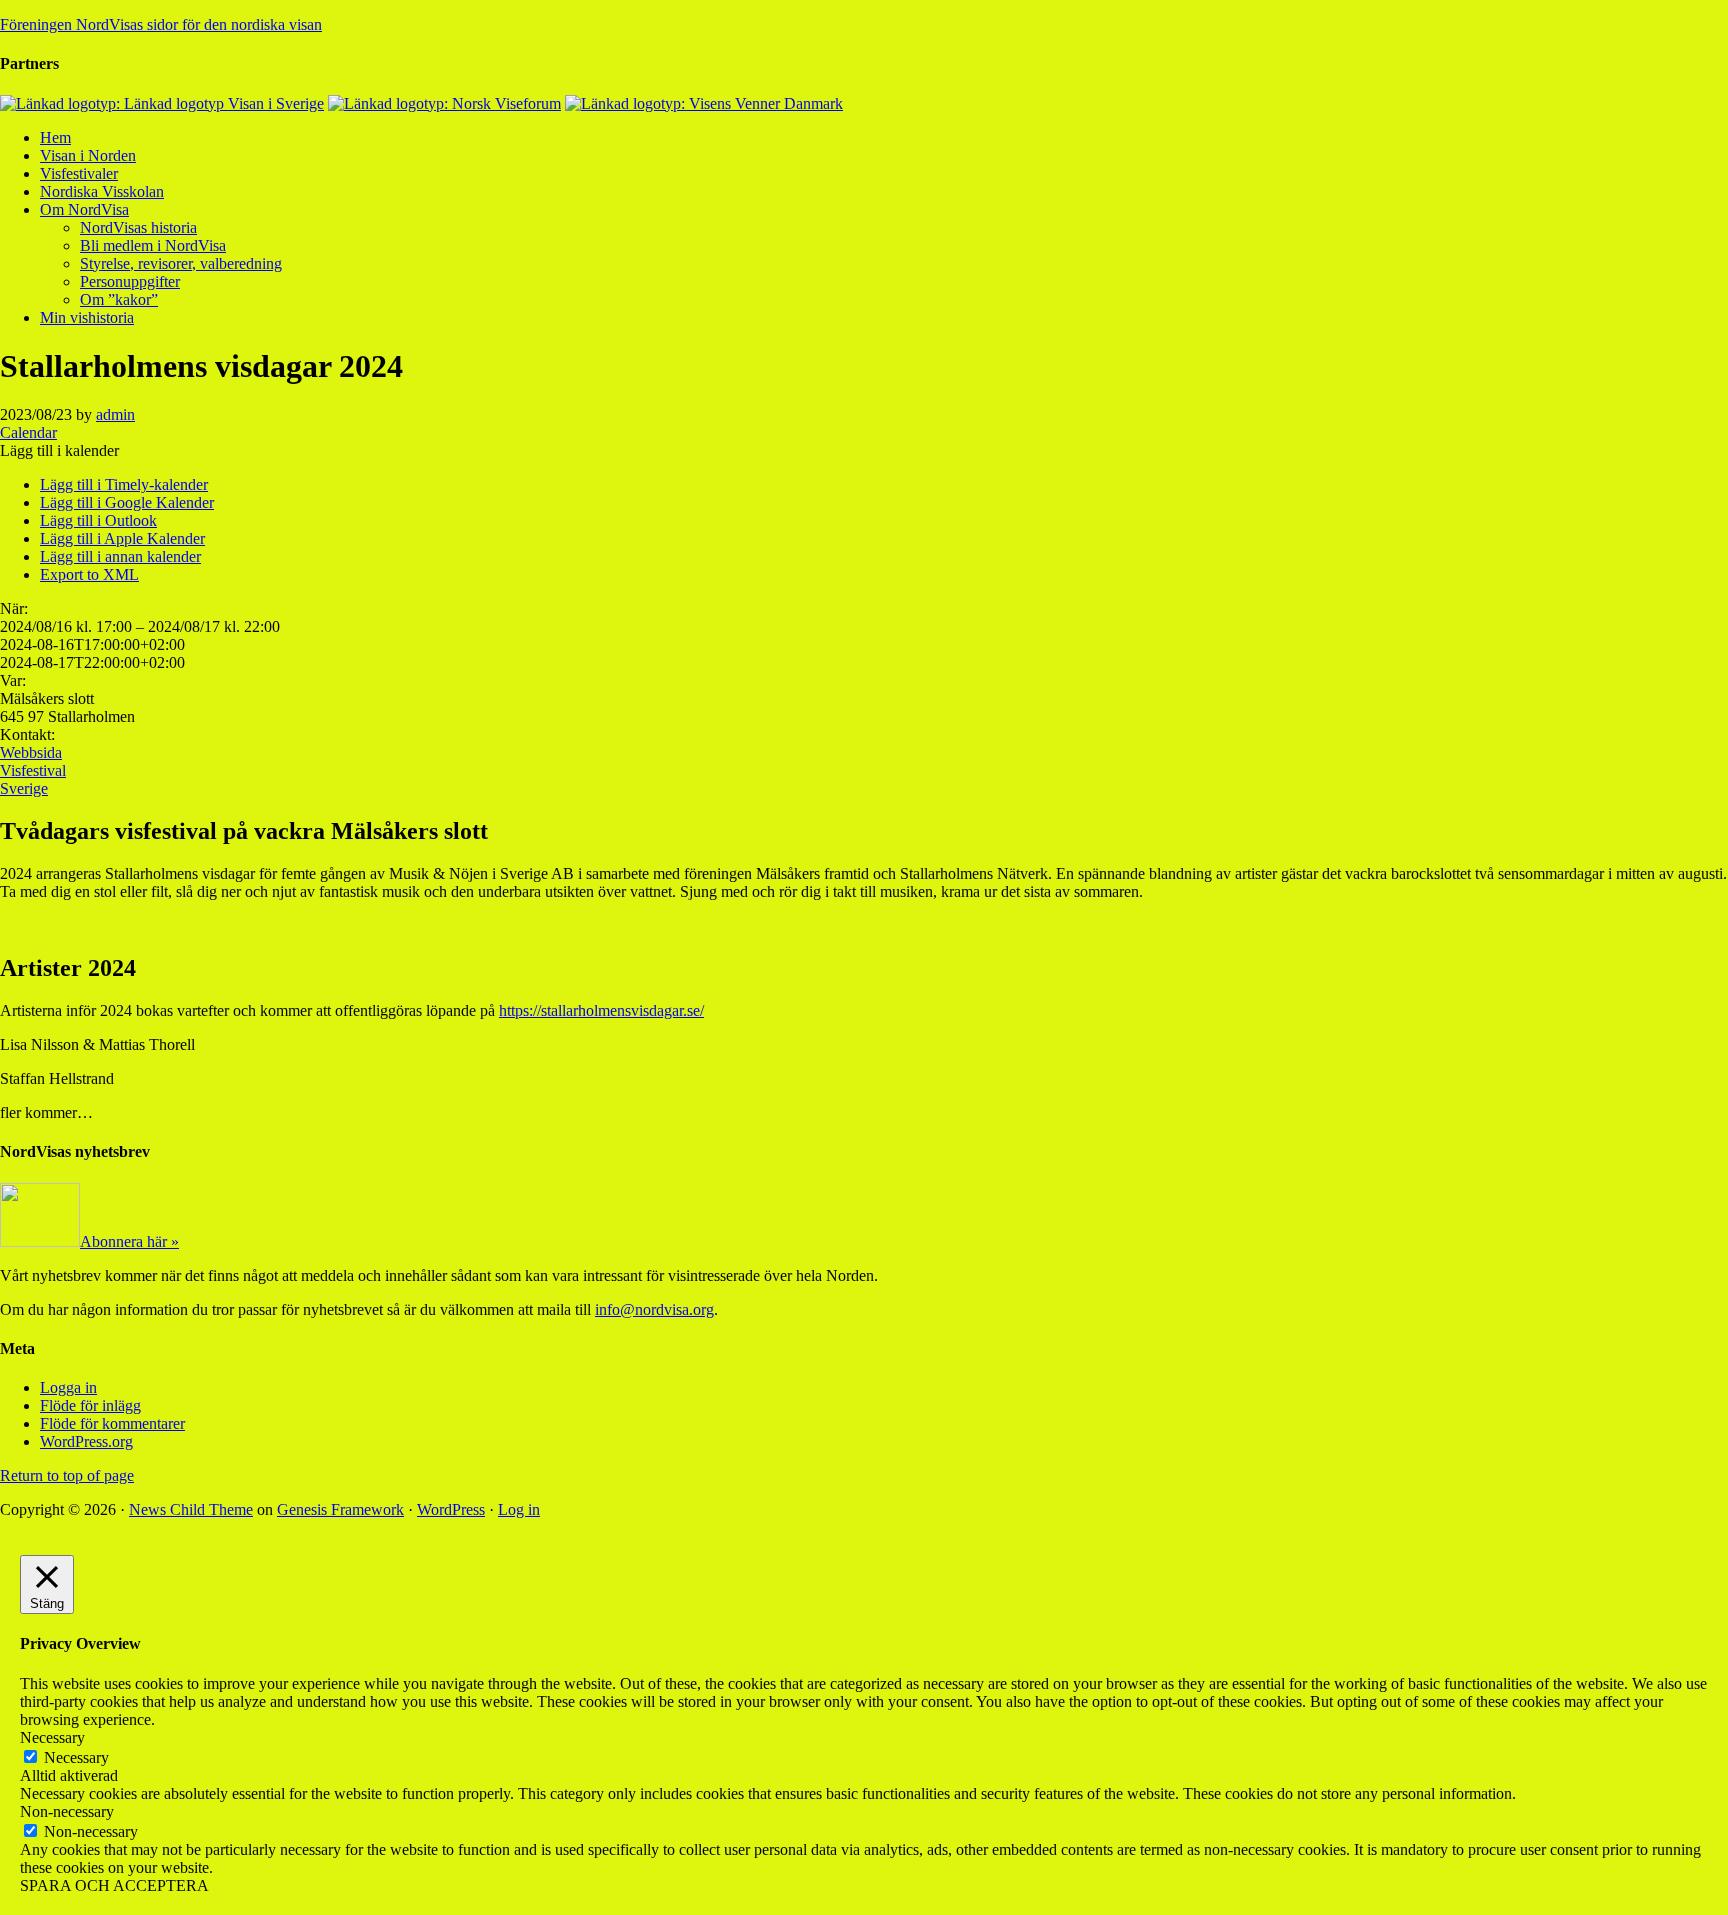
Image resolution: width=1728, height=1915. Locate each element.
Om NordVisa (84, 209)
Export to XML (89, 574)
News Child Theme (191, 1509)
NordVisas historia (138, 227)
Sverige (24, 788)
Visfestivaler (79, 173)
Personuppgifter (130, 281)
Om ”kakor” (119, 299)
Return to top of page (67, 1475)
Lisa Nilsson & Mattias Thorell (97, 1044)
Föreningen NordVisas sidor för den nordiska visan (161, 24)
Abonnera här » (129, 1241)
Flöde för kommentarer (112, 1423)
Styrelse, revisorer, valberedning (181, 263)
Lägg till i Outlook (98, 520)
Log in (519, 1509)
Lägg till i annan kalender (120, 556)
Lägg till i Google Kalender (127, 502)
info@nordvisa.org (654, 1309)
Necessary (76, 1757)
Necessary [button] (52, 1737)
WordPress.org (86, 1441)
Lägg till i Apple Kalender (122, 538)
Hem (55, 137)
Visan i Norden (88, 155)
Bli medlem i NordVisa (153, 245)
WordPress (451, 1509)
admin (115, 414)
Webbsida (31, 752)
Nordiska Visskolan (102, 191)
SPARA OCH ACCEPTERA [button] (114, 1885)
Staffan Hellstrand (57, 1078)
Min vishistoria (87, 317)
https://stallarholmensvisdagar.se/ (601, 1010)
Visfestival (33, 770)
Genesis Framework (340, 1509)
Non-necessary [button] (67, 1811)
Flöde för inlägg (90, 1405)
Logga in (68, 1387)
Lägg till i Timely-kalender (124, 484)
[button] (59, 450)
